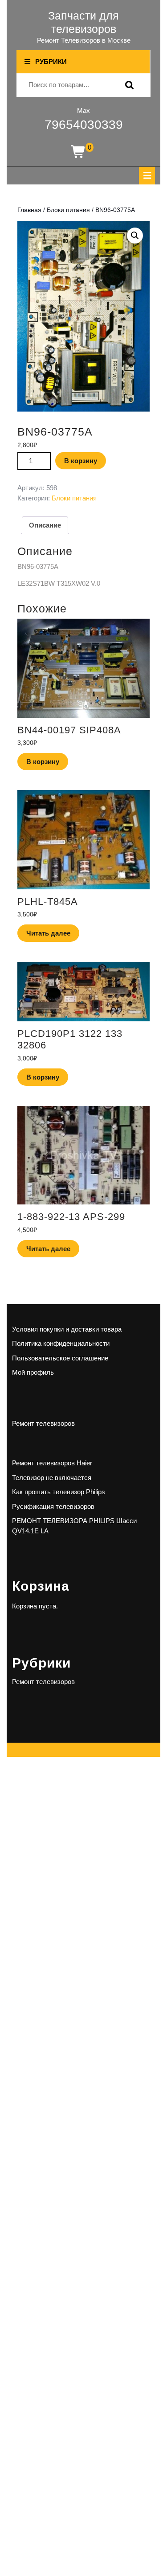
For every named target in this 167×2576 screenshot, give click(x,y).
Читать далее (48, 933)
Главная (29, 210)
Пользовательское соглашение (60, 1358)
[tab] (147, 176)
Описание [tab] (45, 525)
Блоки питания (68, 210)
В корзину (81, 461)
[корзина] (79, 152)
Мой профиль (33, 1372)
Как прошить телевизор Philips (59, 1492)
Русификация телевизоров (53, 1506)
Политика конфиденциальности (61, 1343)
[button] (135, 236)
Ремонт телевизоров (43, 1423)
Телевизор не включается (52, 1478)
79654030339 (84, 125)
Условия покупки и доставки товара (67, 1329)
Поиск (127, 85)
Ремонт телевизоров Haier (52, 1463)
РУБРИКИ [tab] (51, 62)
